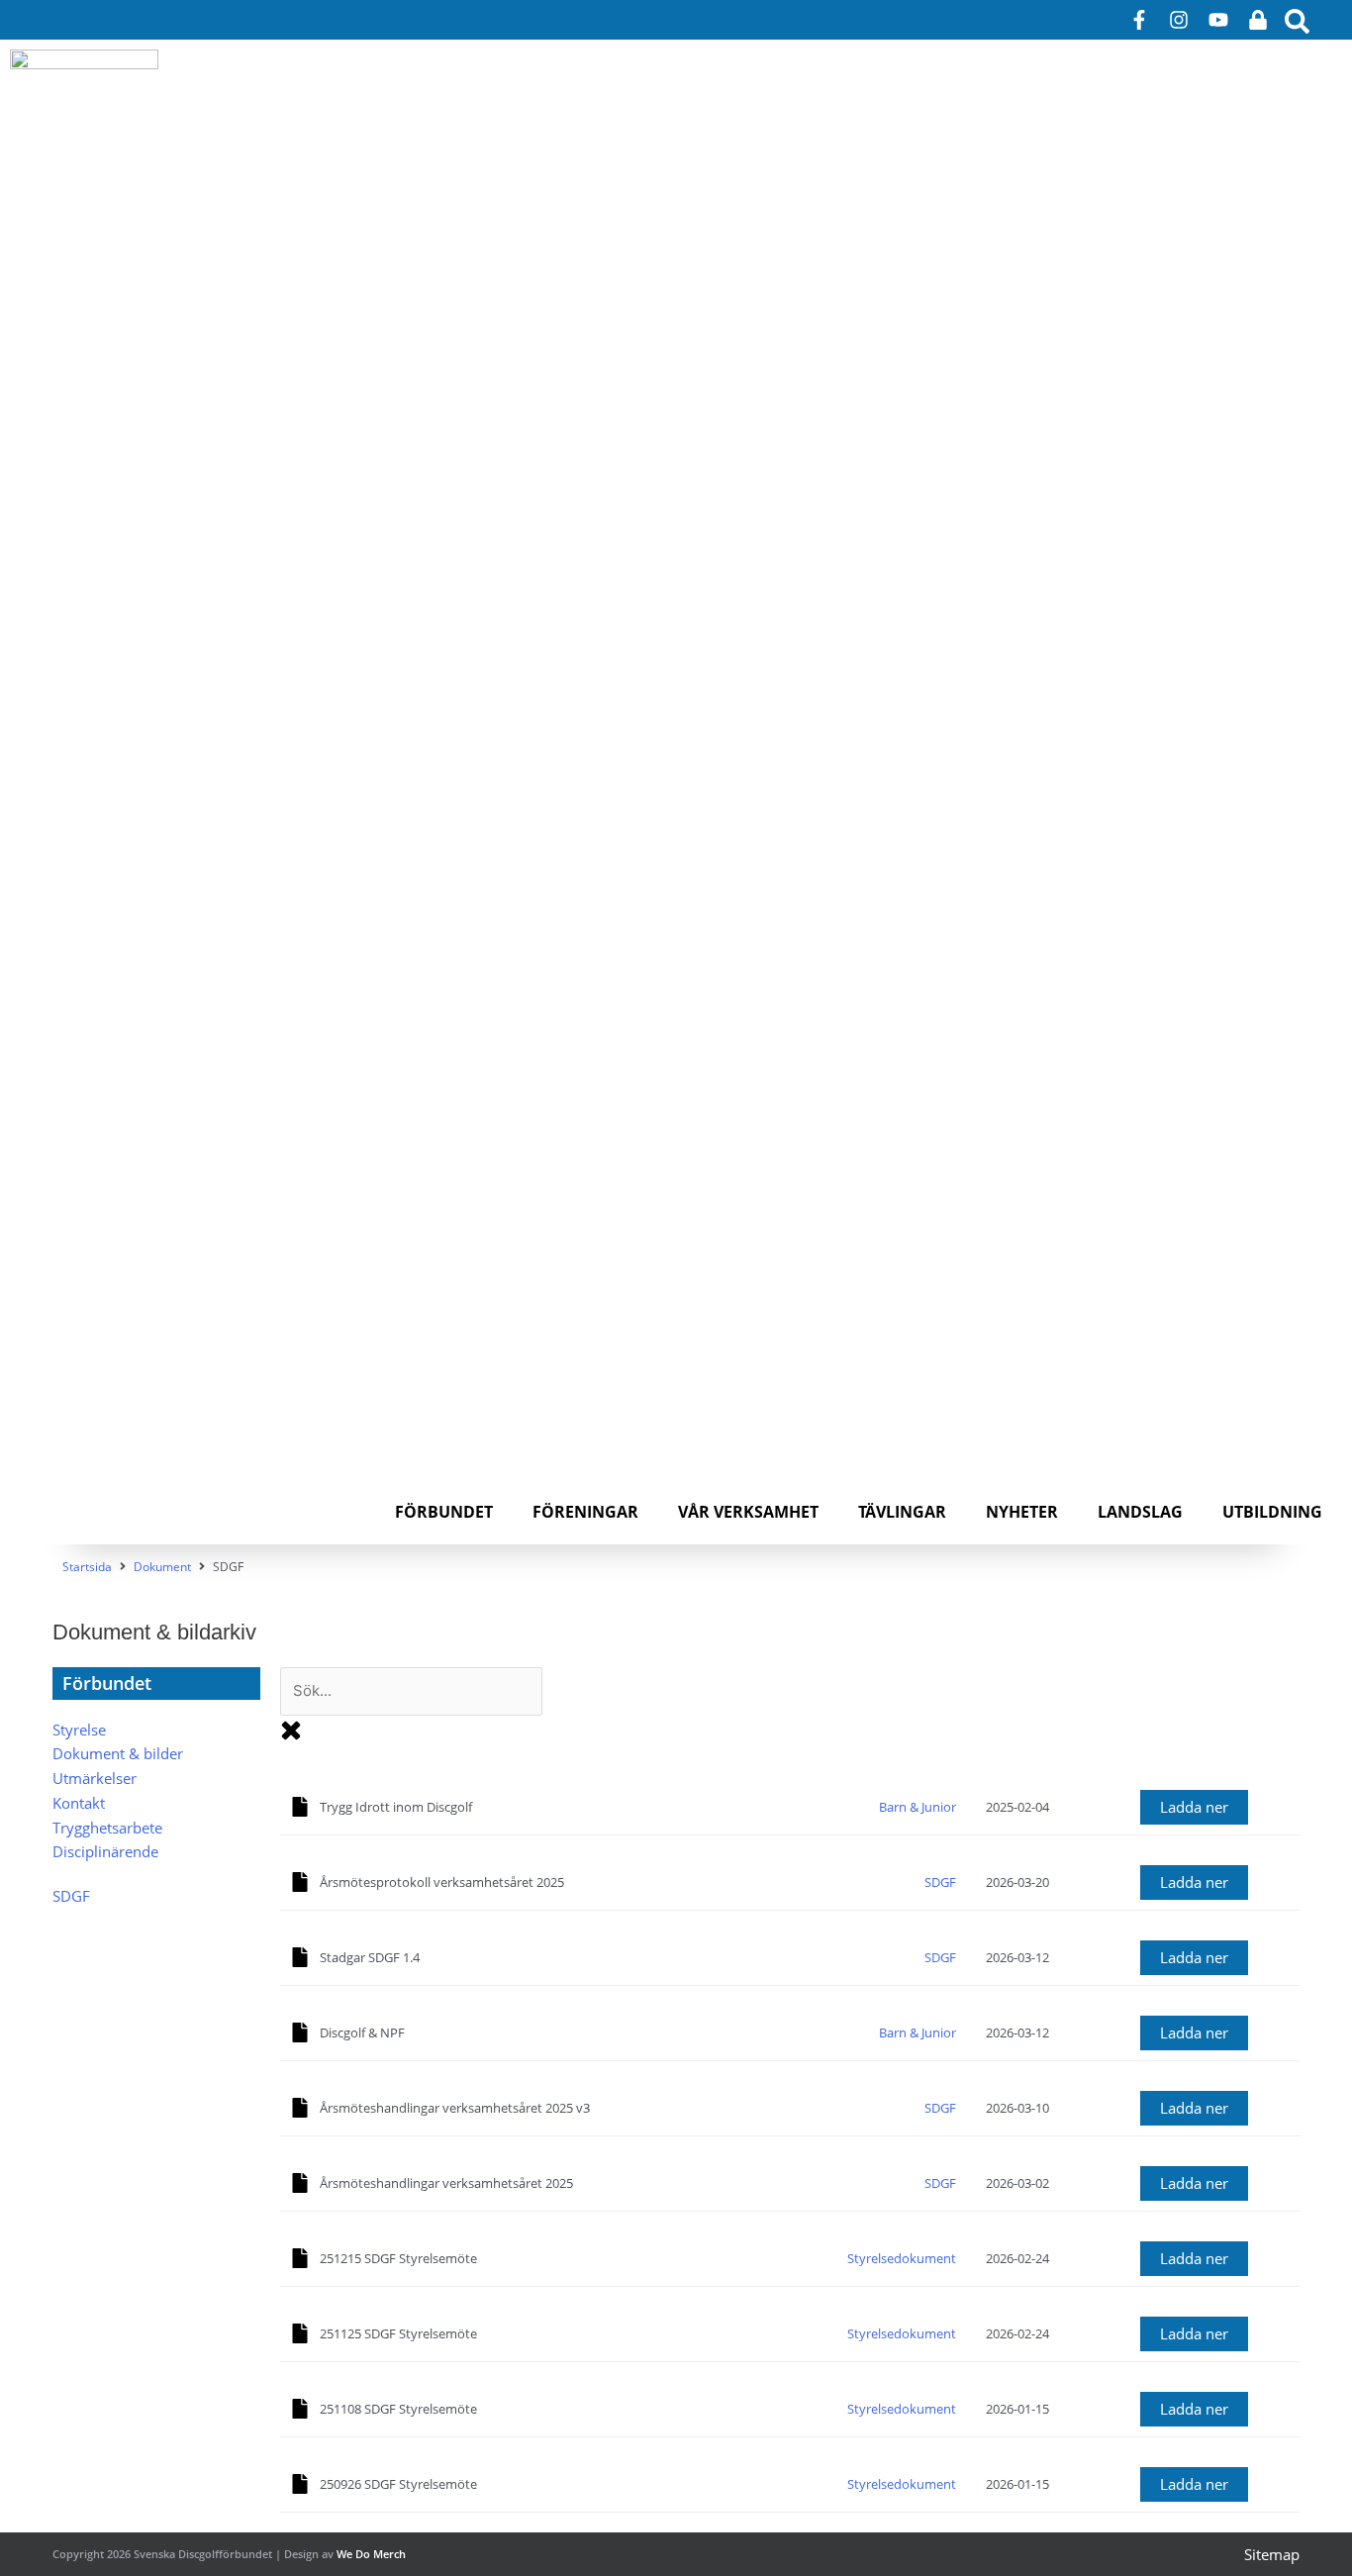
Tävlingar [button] (902, 1512)
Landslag (1140, 1512)
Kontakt (79, 1803)
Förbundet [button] (444, 1512)
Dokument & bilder (118, 1753)
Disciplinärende (105, 1851)
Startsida (87, 1567)
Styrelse (79, 1730)
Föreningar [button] (585, 1512)
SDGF (71, 1896)
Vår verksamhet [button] (748, 1512)
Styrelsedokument (902, 2258)
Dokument (162, 1567)
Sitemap (1272, 2554)
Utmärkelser (95, 1778)
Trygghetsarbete (107, 1828)
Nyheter (1022, 1512)
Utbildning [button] (1272, 1512)
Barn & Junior (917, 1807)
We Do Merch (371, 2554)
